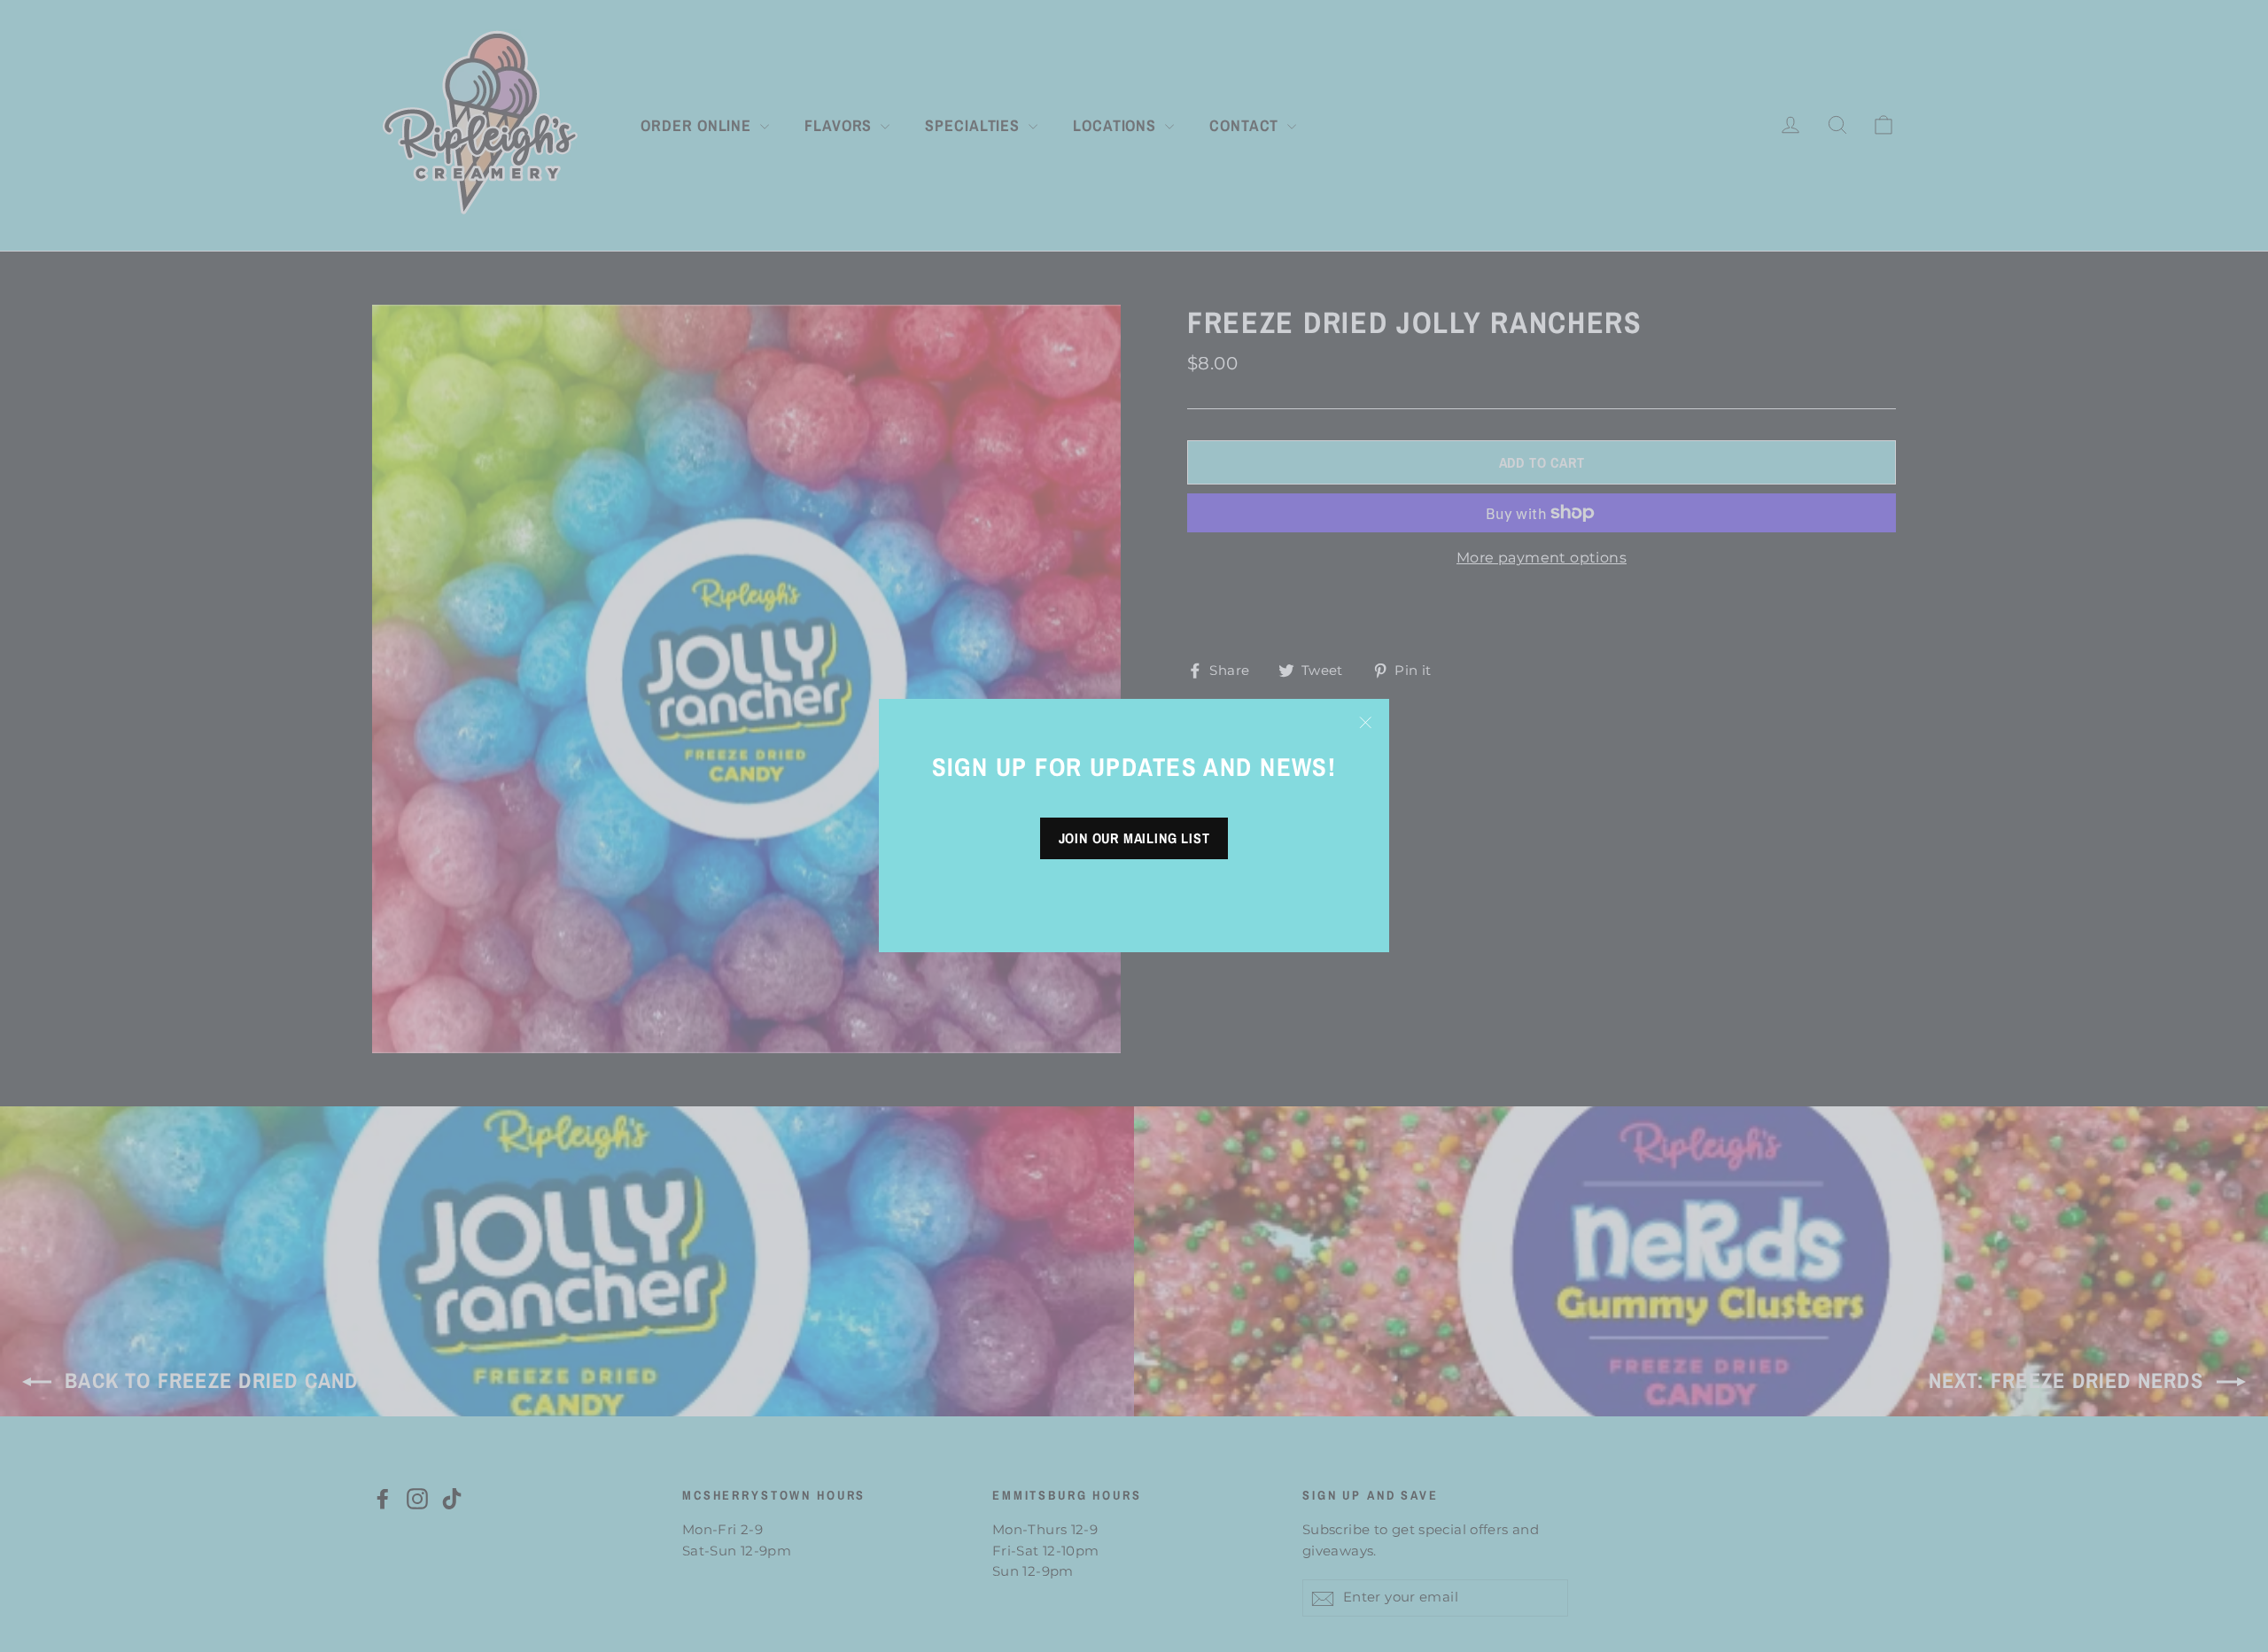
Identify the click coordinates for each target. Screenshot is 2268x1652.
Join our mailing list (1134, 839)
